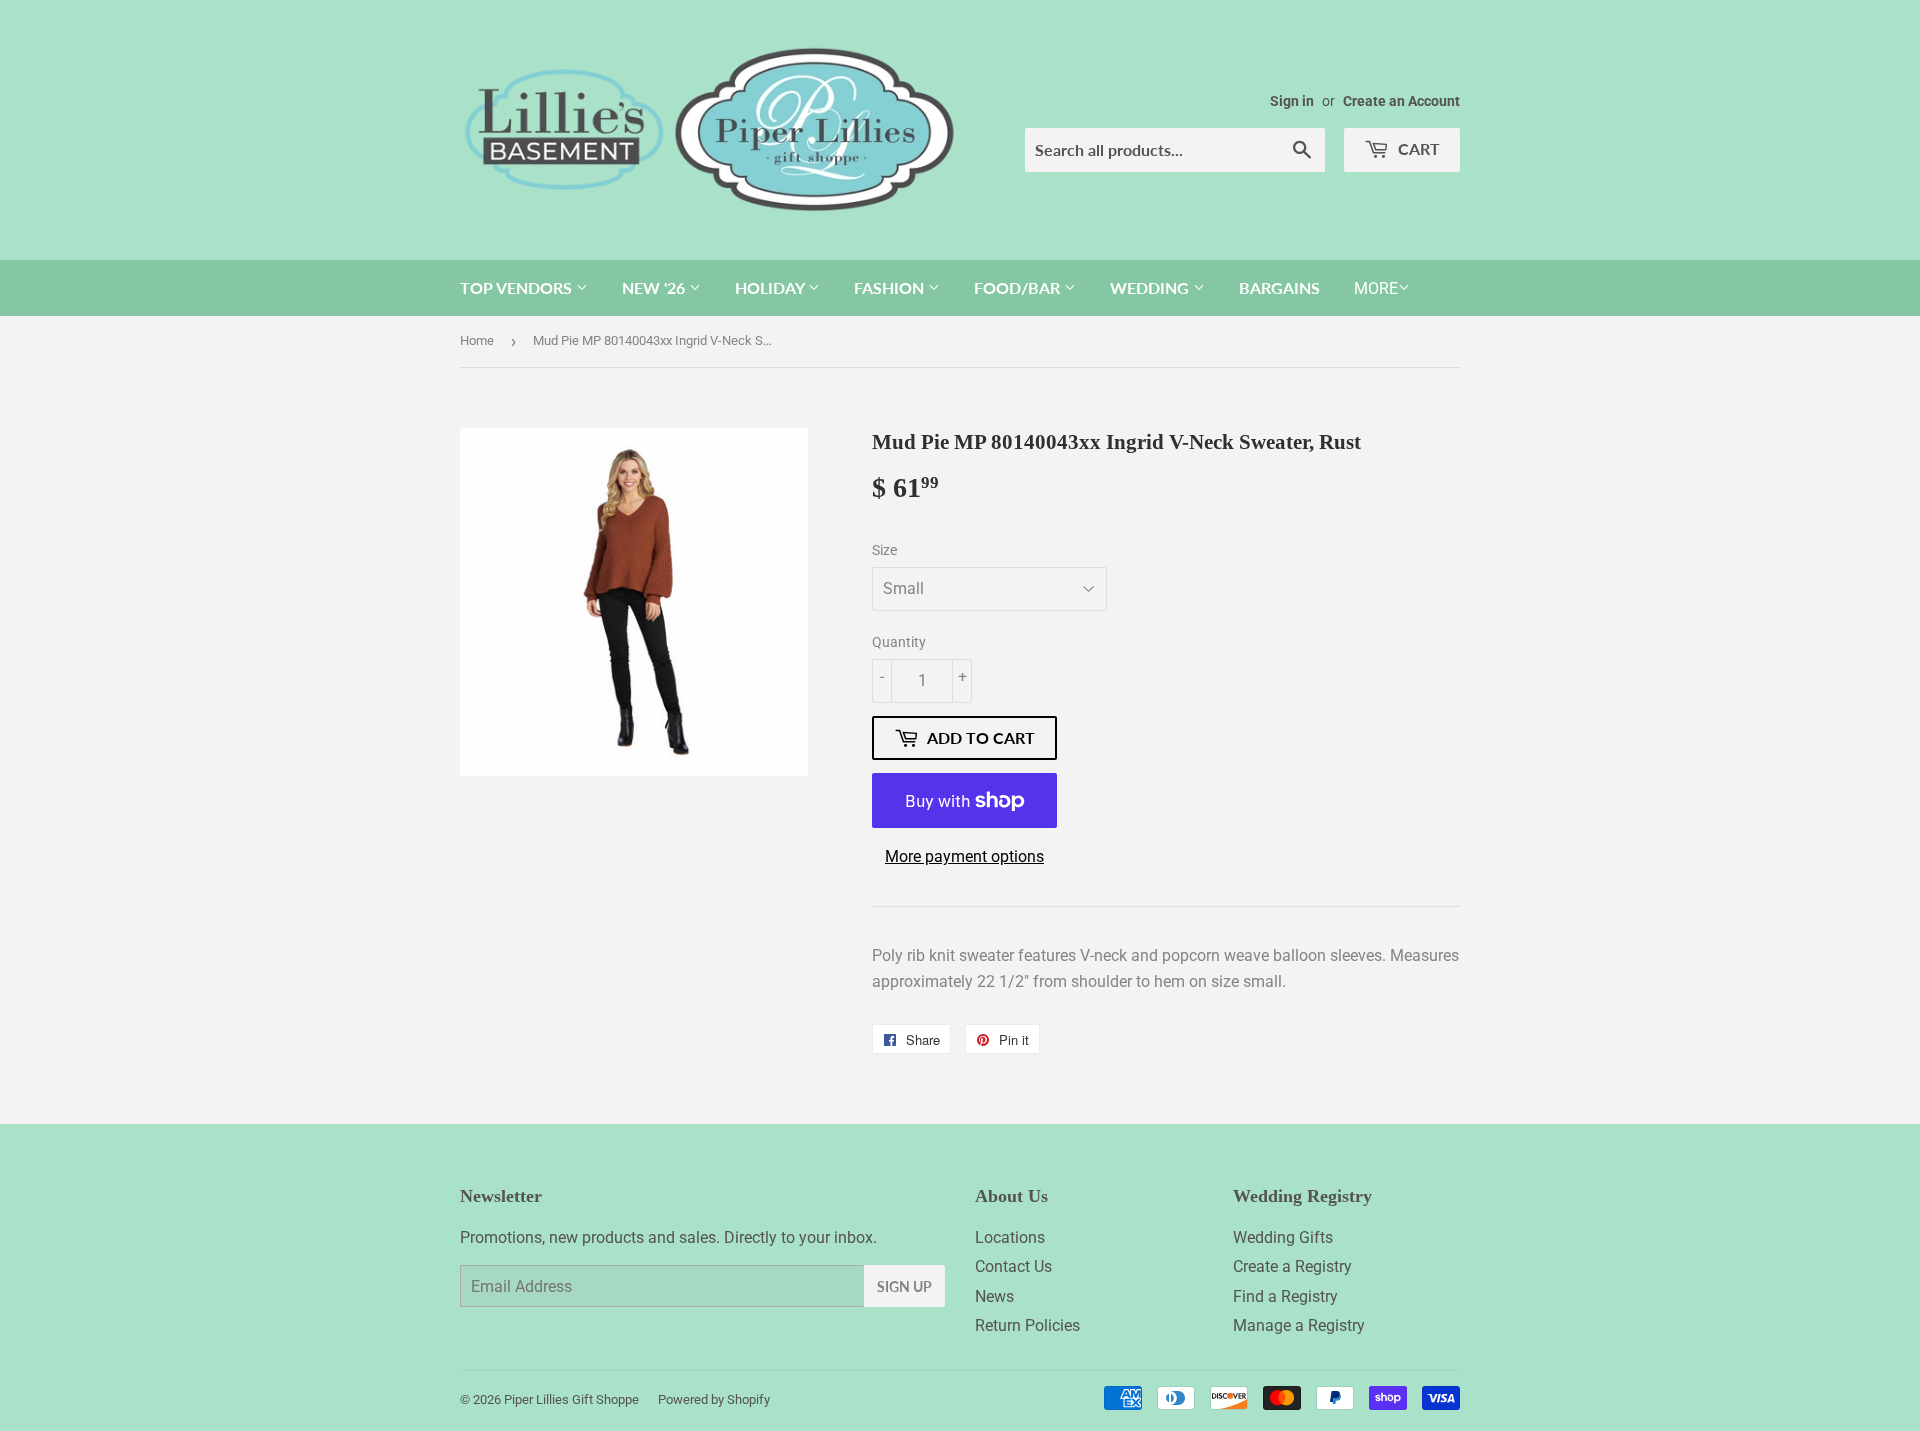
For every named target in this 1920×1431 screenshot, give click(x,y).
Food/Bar (1019, 287)
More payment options (964, 856)
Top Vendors (518, 287)
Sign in (1292, 101)
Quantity (899, 642)
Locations (1010, 1237)
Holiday (771, 287)
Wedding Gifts (1283, 1237)
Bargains (1279, 287)
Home (477, 340)
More (1376, 288)
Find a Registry (1285, 1296)
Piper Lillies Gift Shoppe (571, 1399)
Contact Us (1013, 1266)
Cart (1417, 148)
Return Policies (1027, 1325)
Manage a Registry (1299, 1325)
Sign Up (904, 1286)
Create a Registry (1292, 1266)
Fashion (891, 287)
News (994, 1296)
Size (884, 550)
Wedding (1151, 287)
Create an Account (1401, 101)
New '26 (655, 287)
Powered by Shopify (714, 1399)
